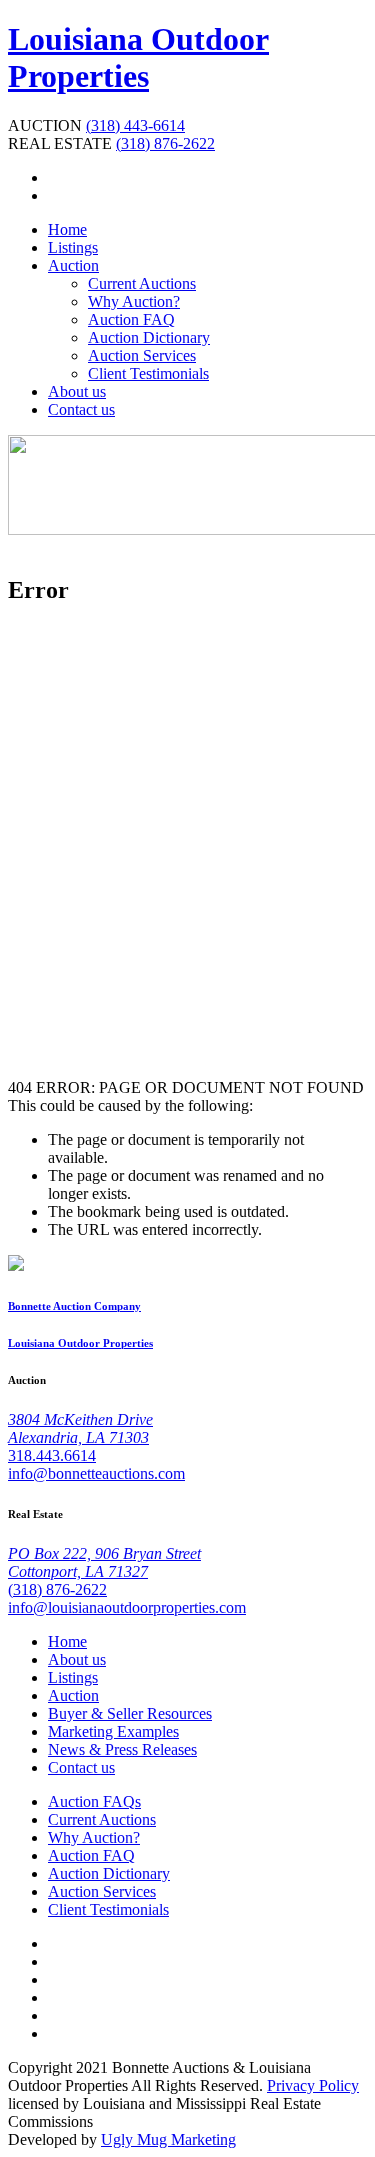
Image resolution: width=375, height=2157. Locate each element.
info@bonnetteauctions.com (96, 1473)
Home (67, 229)
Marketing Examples (113, 1731)
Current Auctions (142, 283)
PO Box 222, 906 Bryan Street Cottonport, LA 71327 (104, 1562)
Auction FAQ (131, 319)
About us (77, 391)
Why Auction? (134, 301)
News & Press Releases (122, 1749)
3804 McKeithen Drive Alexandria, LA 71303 (80, 1428)
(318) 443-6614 (135, 125)
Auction (73, 265)
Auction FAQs (94, 1801)
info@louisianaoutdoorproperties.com (127, 1607)
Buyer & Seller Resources (130, 1713)
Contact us (81, 409)
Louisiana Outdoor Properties (138, 57)
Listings (73, 247)
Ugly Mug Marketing (168, 2139)
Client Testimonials (148, 373)
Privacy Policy (313, 2085)
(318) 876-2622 (165, 143)
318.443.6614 (52, 1455)
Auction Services (142, 355)
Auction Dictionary (149, 337)
